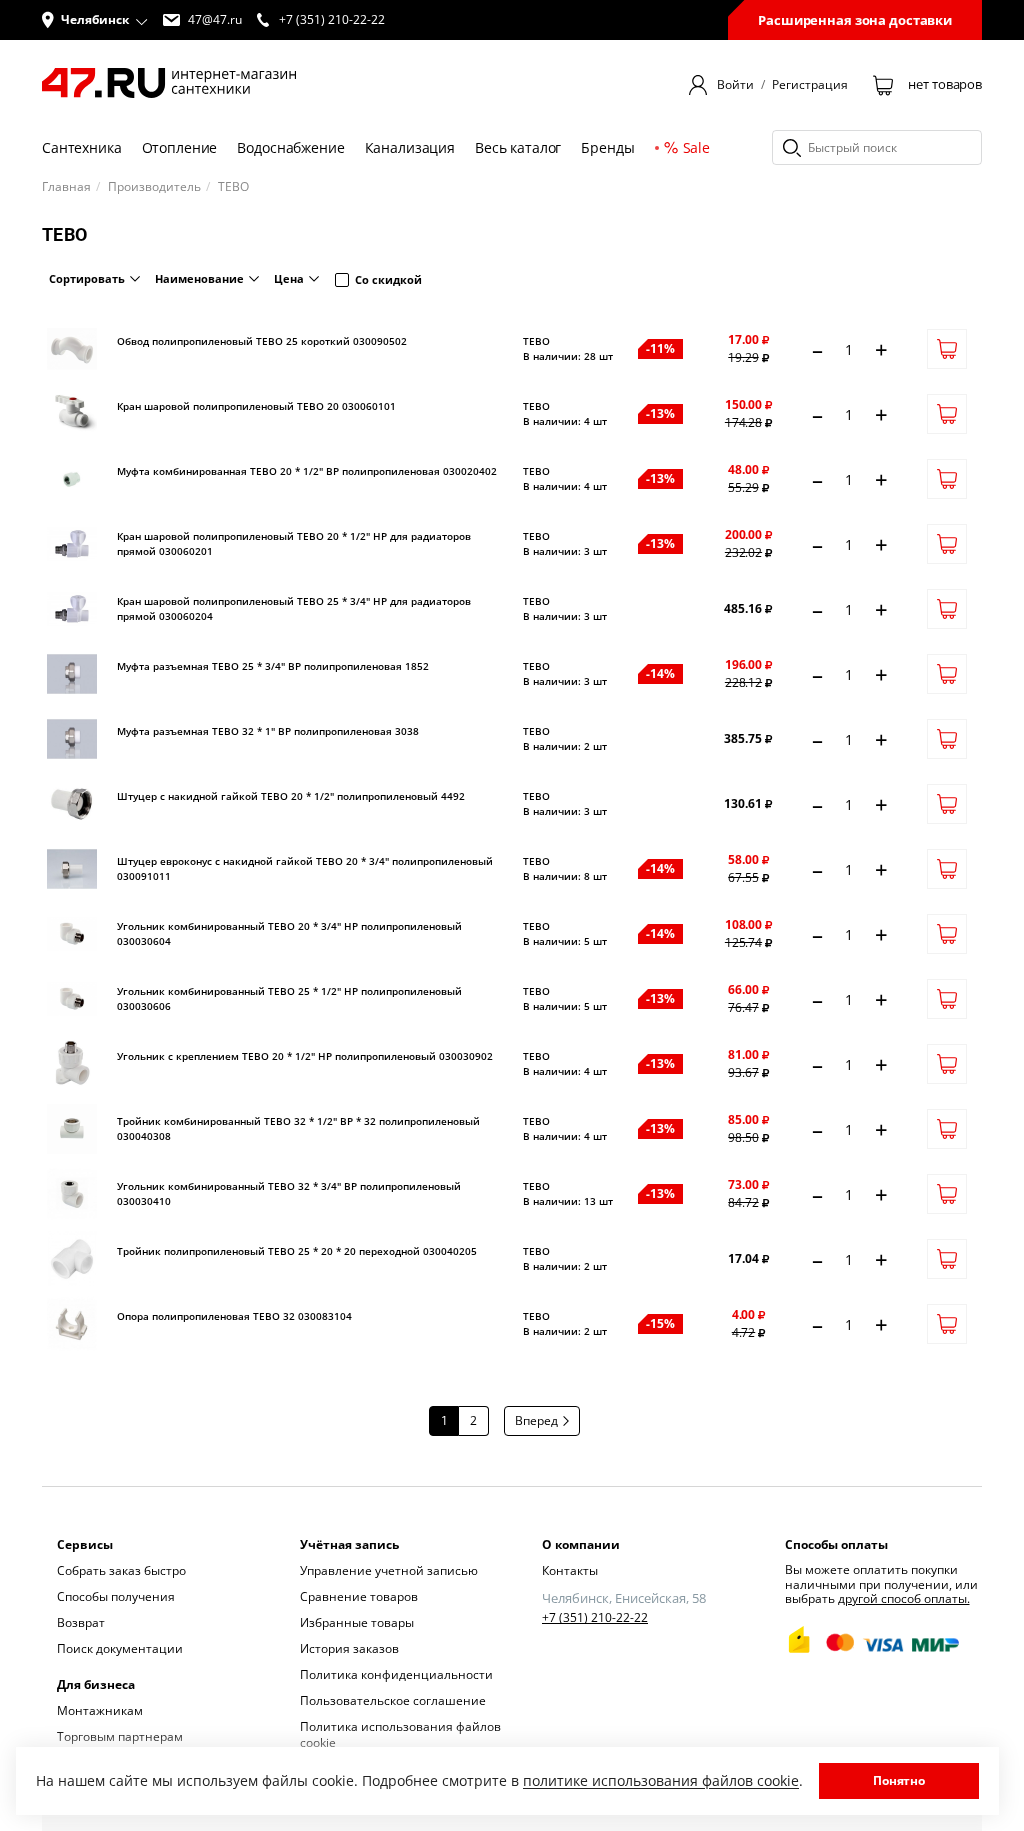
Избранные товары (357, 1622)
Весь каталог (518, 147)
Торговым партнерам (120, 1736)
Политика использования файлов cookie (400, 1734)
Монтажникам (100, 1710)
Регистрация (810, 85)
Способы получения (116, 1596)
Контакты (570, 1570)
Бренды (607, 147)
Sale (696, 147)
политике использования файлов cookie (661, 1780)
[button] (95, 20)
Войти (735, 85)
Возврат (81, 1622)
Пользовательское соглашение (393, 1700)
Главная (66, 187)
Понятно (899, 1780)
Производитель (154, 187)
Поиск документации (120, 1648)
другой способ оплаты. (904, 1598)
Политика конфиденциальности (396, 1674)
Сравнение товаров (359, 1596)
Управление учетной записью (389, 1570)
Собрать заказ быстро (121, 1570)
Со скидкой (388, 279)
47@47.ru (215, 20)
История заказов (349, 1648)
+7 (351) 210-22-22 (595, 1618)
